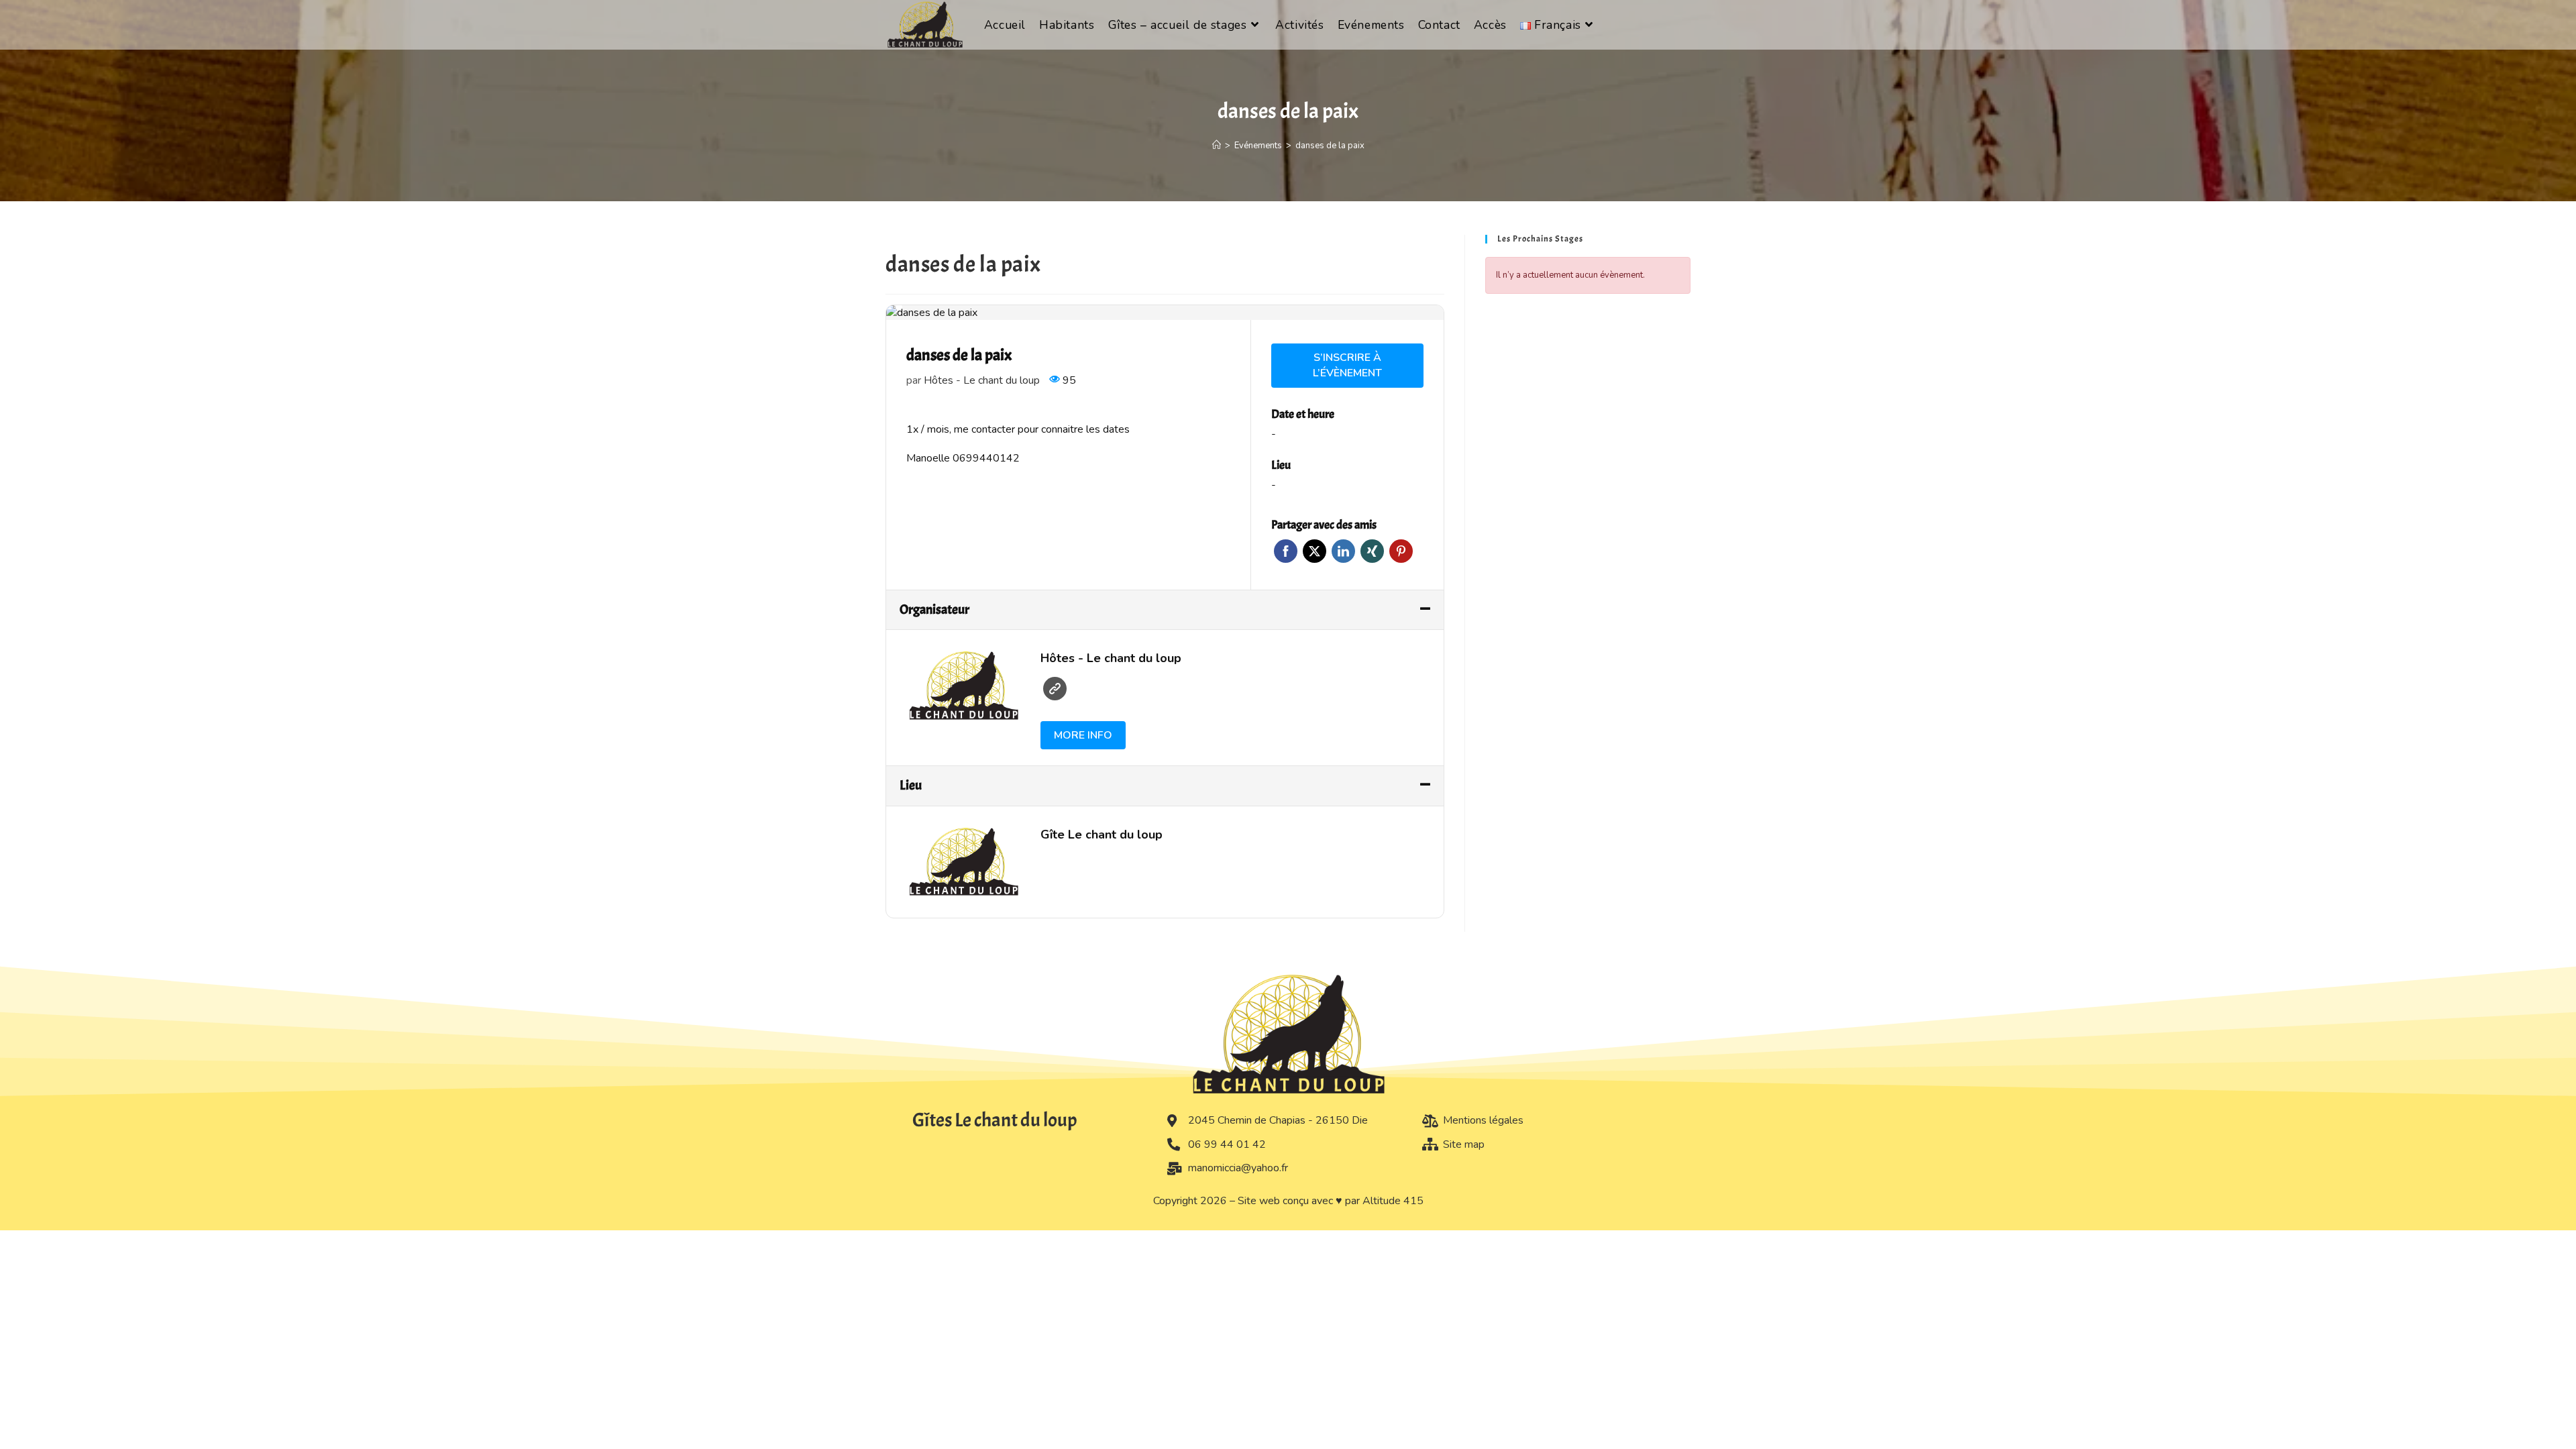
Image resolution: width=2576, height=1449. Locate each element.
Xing (1372, 551)
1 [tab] (899, 307)
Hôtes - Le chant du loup (982, 380)
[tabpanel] (1165, 313)
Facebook (1286, 551)
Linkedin (1343, 551)
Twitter (1314, 551)
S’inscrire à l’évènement (1347, 365)
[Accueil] (1217, 146)
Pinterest (1401, 551)
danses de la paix (1330, 146)
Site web (1055, 689)
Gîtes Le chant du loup (995, 1120)
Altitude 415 (1393, 1201)
